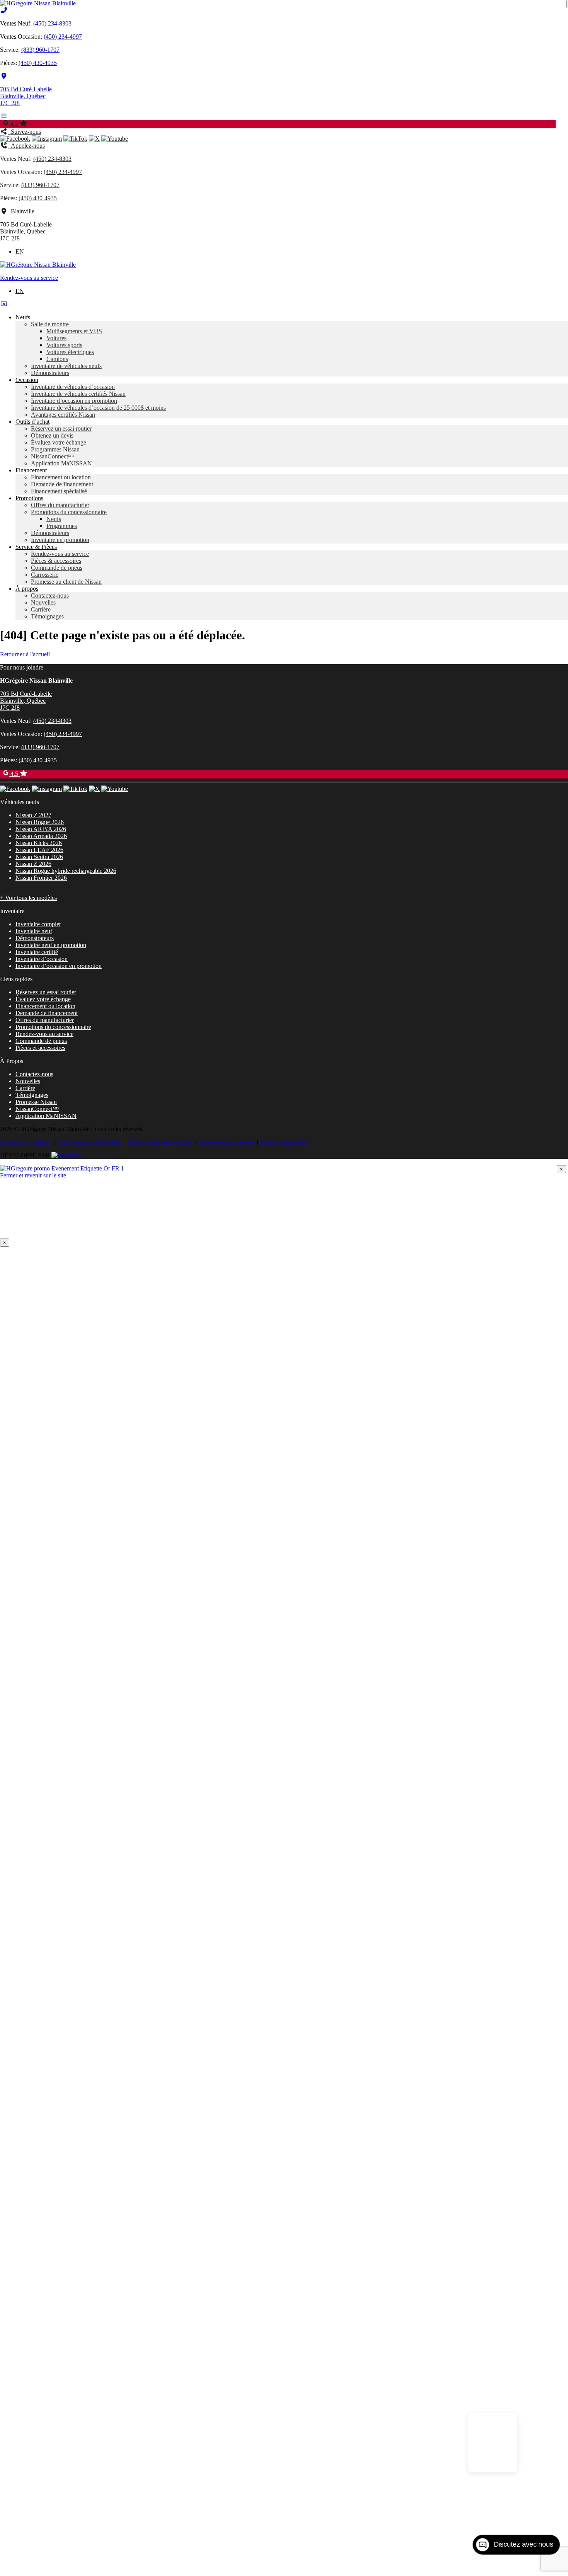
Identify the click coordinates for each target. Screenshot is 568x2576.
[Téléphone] (4, 10)
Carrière (41, 609)
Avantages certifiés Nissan (63, 415)
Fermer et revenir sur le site (33, 1175)
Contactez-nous (50, 595)
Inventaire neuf (34, 931)
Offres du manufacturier (60, 505)
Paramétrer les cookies (227, 1142)
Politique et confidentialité (90, 1142)
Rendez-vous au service (29, 278)
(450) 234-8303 (52, 23)
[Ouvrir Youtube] (115, 139)
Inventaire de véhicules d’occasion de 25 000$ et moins (98, 408)
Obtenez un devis (52, 435)
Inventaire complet (38, 924)
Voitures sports (64, 345)
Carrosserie (45, 575)
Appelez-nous (26, 146)
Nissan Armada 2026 (41, 836)
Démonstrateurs (50, 373)
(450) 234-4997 (63, 37)
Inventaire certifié (37, 952)
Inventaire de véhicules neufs (66, 366)
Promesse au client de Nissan (66, 582)
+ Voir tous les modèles (28, 898)
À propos (27, 589)
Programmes (62, 526)
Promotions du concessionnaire (69, 512)
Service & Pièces (36, 547)
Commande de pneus (57, 568)
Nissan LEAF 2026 (39, 850)
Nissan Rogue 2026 (40, 822)
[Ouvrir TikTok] (75, 139)
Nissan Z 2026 (33, 864)
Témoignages (47, 616)
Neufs (23, 317)
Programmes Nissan (55, 449)
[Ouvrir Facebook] (15, 139)
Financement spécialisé (59, 491)
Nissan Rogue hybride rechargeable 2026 (66, 871)
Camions (57, 359)
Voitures (56, 338)
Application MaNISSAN (61, 463)
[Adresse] (4, 76)
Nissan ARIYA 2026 (41, 829)
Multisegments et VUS (74, 331)
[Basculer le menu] (4, 116)
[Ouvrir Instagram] (47, 139)
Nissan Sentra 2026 (39, 857)
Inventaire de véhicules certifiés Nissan (78, 394)
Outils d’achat (32, 422)
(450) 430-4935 (38, 63)
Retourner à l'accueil (25, 654)
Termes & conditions (25, 1142)
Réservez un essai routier (61, 428)
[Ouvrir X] (94, 139)
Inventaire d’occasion (42, 959)
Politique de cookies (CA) (160, 1142)
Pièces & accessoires (56, 561)
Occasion (27, 380)
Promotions (29, 498)
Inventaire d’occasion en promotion (74, 401)
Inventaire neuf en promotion (51, 945)
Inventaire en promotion (60, 540)
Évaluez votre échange (59, 442)
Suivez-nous (24, 132)
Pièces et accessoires (40, 1048)
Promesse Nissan (36, 1102)
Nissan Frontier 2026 (41, 878)
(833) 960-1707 (40, 50)
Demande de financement (62, 484)
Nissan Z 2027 (33, 815)
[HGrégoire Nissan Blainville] (38, 3)
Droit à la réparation (284, 1142)
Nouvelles (43, 602)
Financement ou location (61, 477)
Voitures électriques (70, 352)
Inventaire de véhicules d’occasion (73, 387)
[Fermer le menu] (4, 304)
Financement (31, 470)
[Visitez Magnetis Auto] (66, 1155)
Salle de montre (50, 324)
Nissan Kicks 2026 (39, 843)
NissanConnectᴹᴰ (53, 456)
